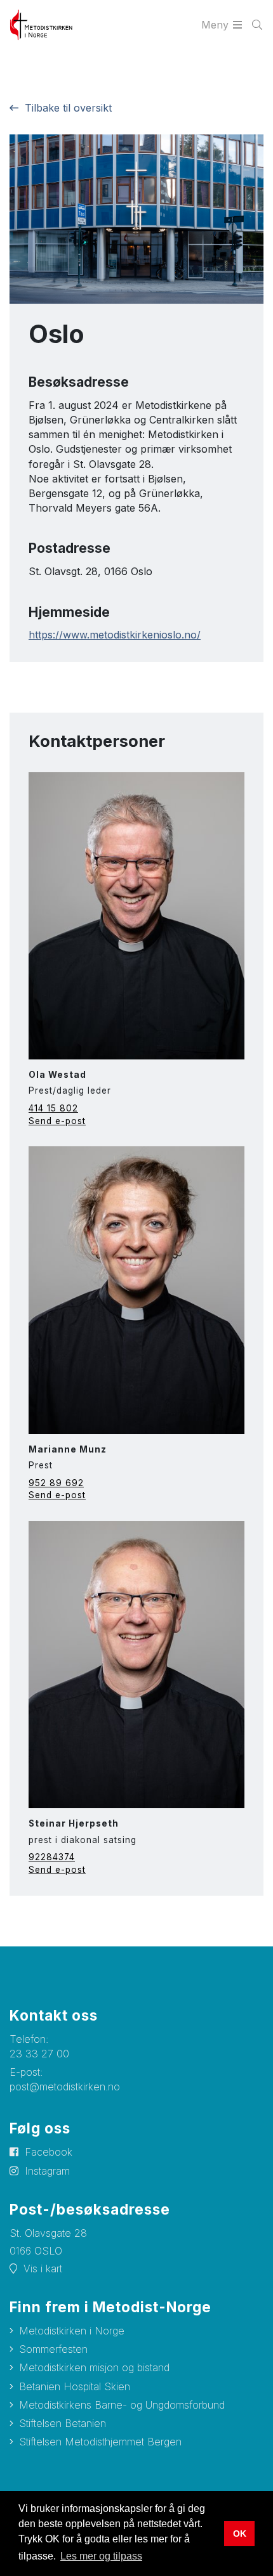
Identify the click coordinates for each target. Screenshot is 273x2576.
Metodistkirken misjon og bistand (94, 2367)
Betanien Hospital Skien (75, 2386)
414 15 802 (53, 1108)
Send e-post (57, 1121)
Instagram (47, 2171)
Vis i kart (43, 2269)
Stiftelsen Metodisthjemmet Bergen (100, 2442)
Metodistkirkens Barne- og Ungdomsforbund (122, 2405)
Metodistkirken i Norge (72, 2331)
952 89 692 (56, 1483)
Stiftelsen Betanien (63, 2423)
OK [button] (240, 2534)
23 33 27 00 (39, 2054)
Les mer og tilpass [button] (101, 2556)
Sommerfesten (53, 2349)
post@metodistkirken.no (65, 2087)
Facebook (49, 2152)
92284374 (52, 1857)
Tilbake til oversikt (68, 108)
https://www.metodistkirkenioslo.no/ (115, 635)
